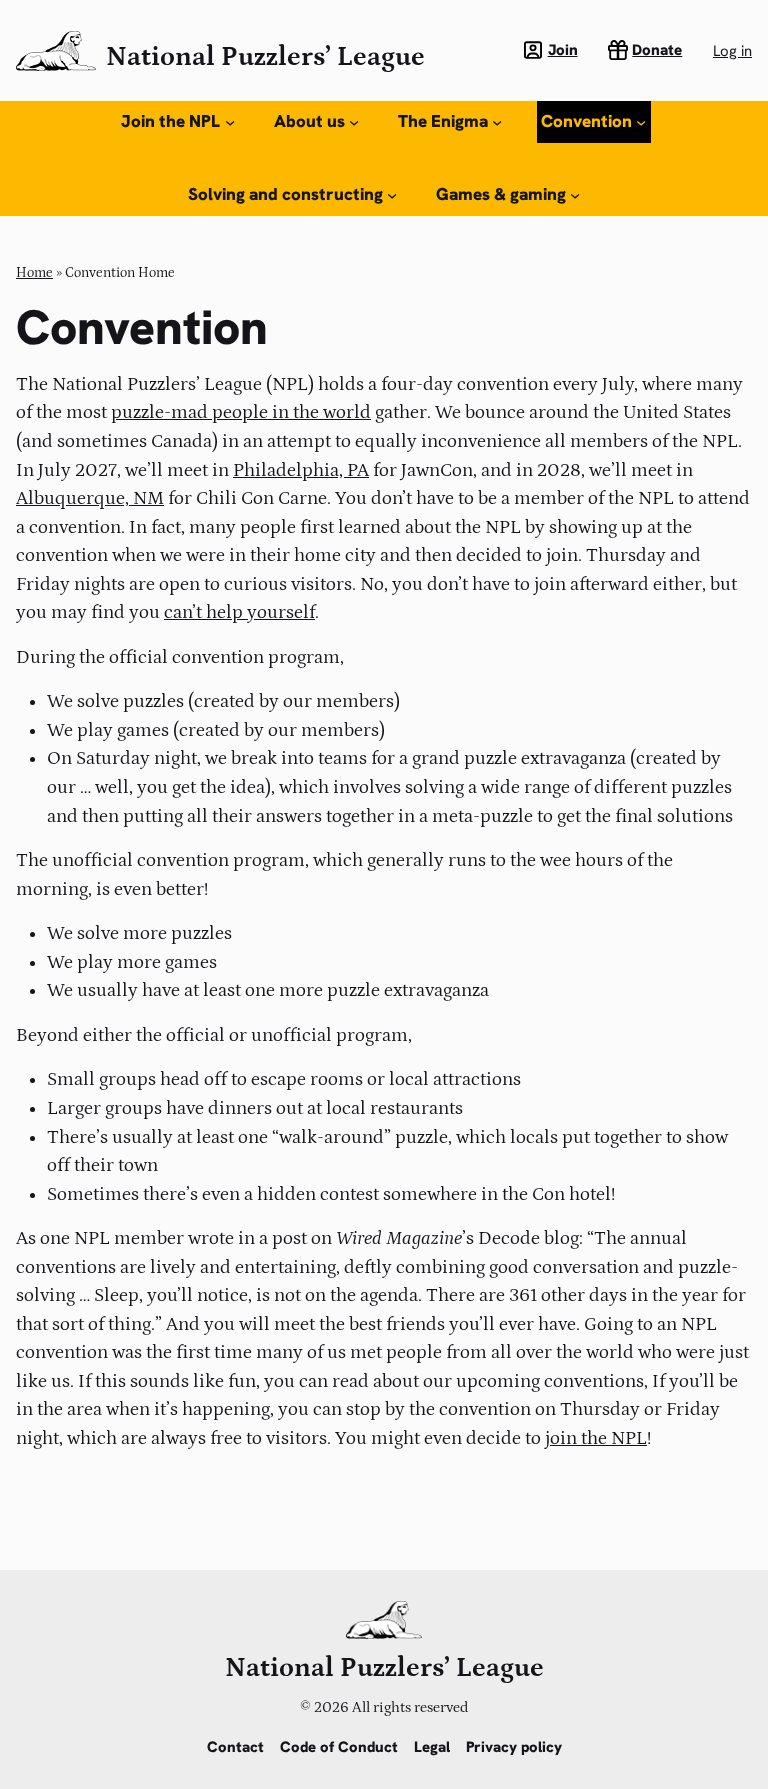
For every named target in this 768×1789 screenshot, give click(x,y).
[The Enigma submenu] (497, 122)
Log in (732, 51)
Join (563, 50)
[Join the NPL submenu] (230, 122)
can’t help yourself (239, 612)
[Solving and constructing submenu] (392, 195)
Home (34, 273)
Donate (657, 50)
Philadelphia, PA (301, 470)
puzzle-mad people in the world (241, 412)
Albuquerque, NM (90, 498)
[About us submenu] (354, 122)
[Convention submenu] (641, 122)
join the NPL (596, 1438)
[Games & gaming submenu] (575, 195)
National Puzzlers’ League (265, 57)
